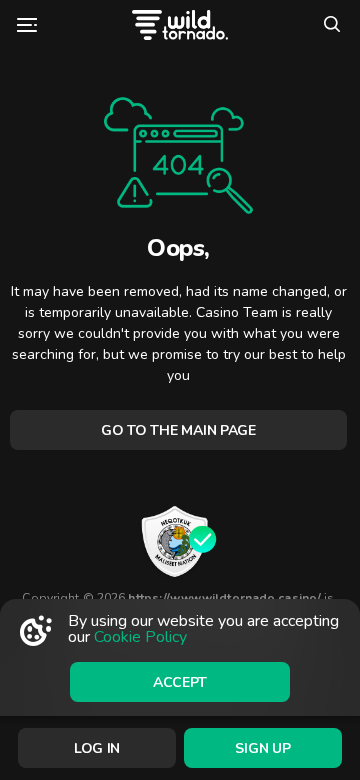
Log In (97, 748)
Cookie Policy (140, 637)
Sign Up (262, 748)
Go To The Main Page (178, 430)
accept (180, 682)
